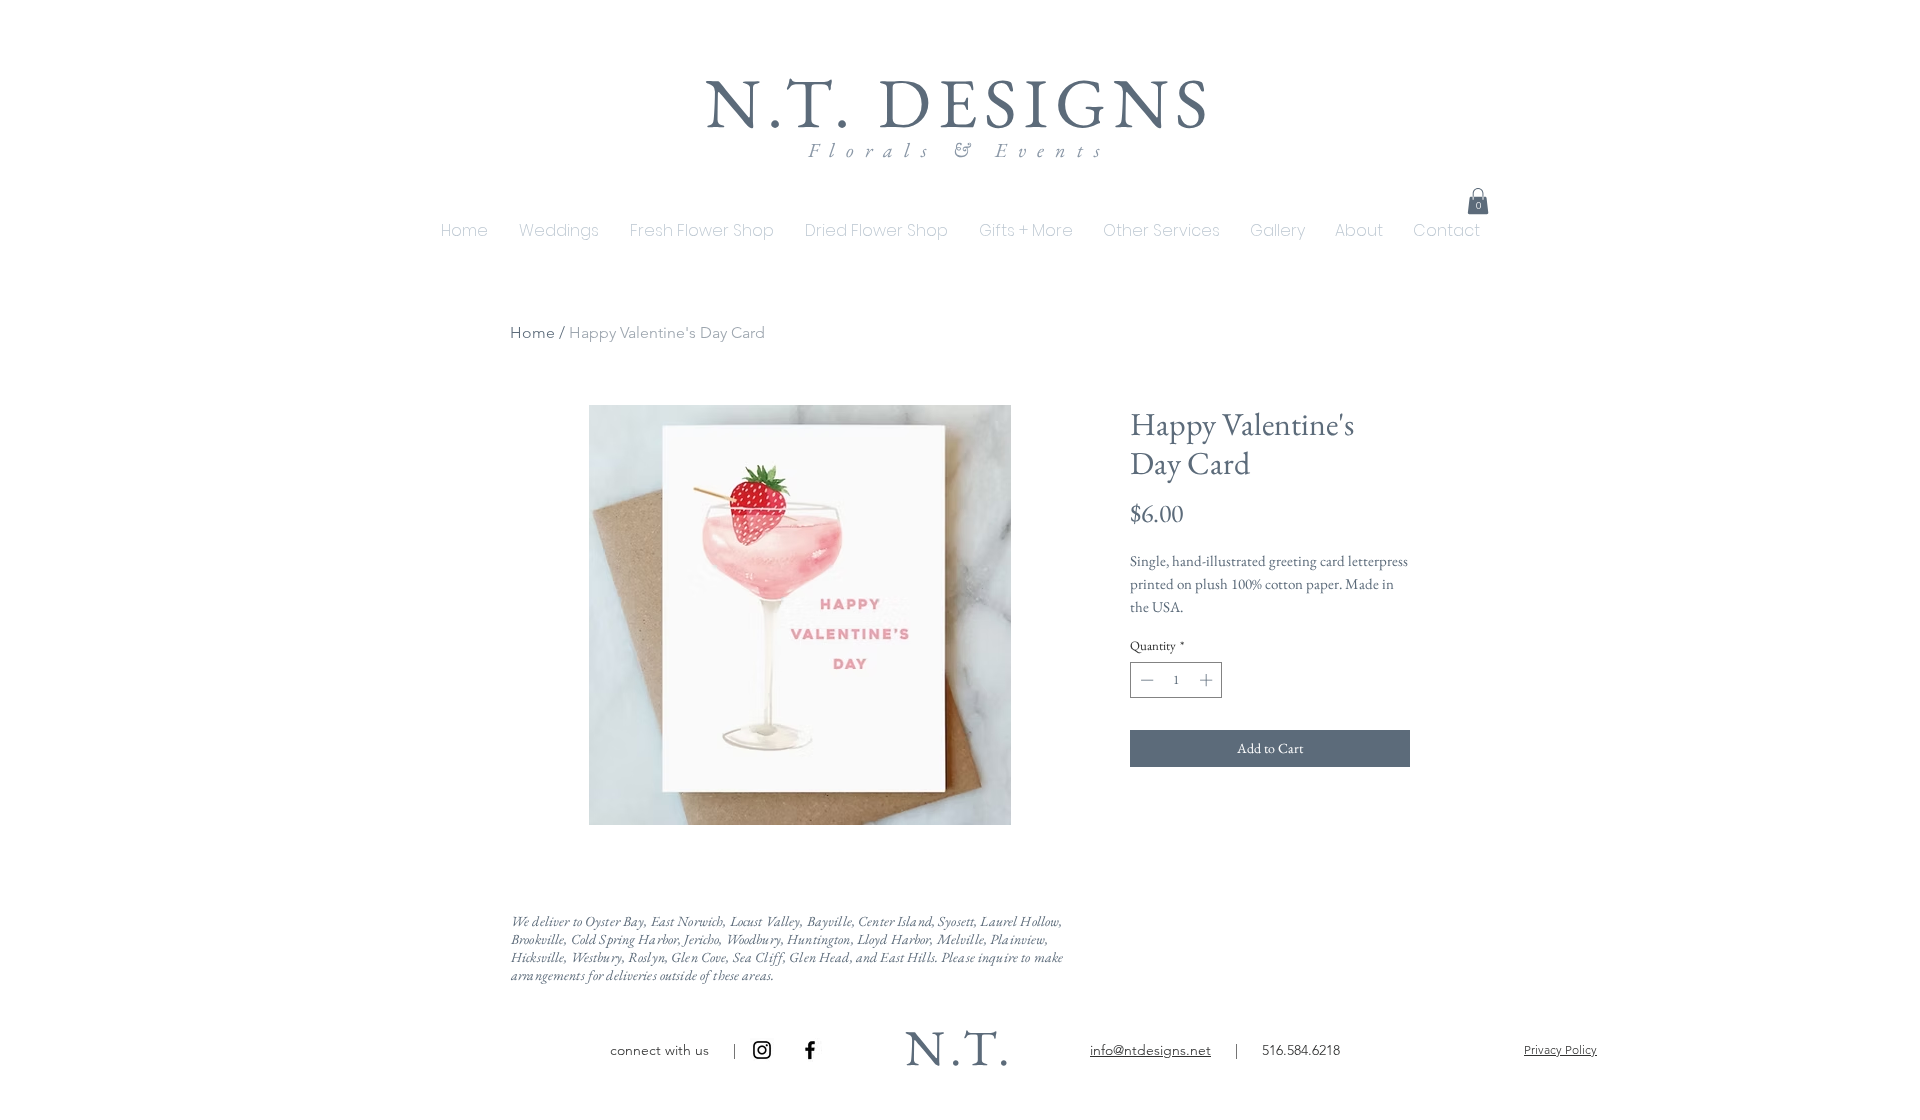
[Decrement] (1145, 680)
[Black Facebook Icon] (810, 1050)
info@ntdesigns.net (1150, 1050)
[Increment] (1208, 680)
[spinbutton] (1176, 680)
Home (532, 332)
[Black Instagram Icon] (762, 1050)
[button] (1025, 231)
